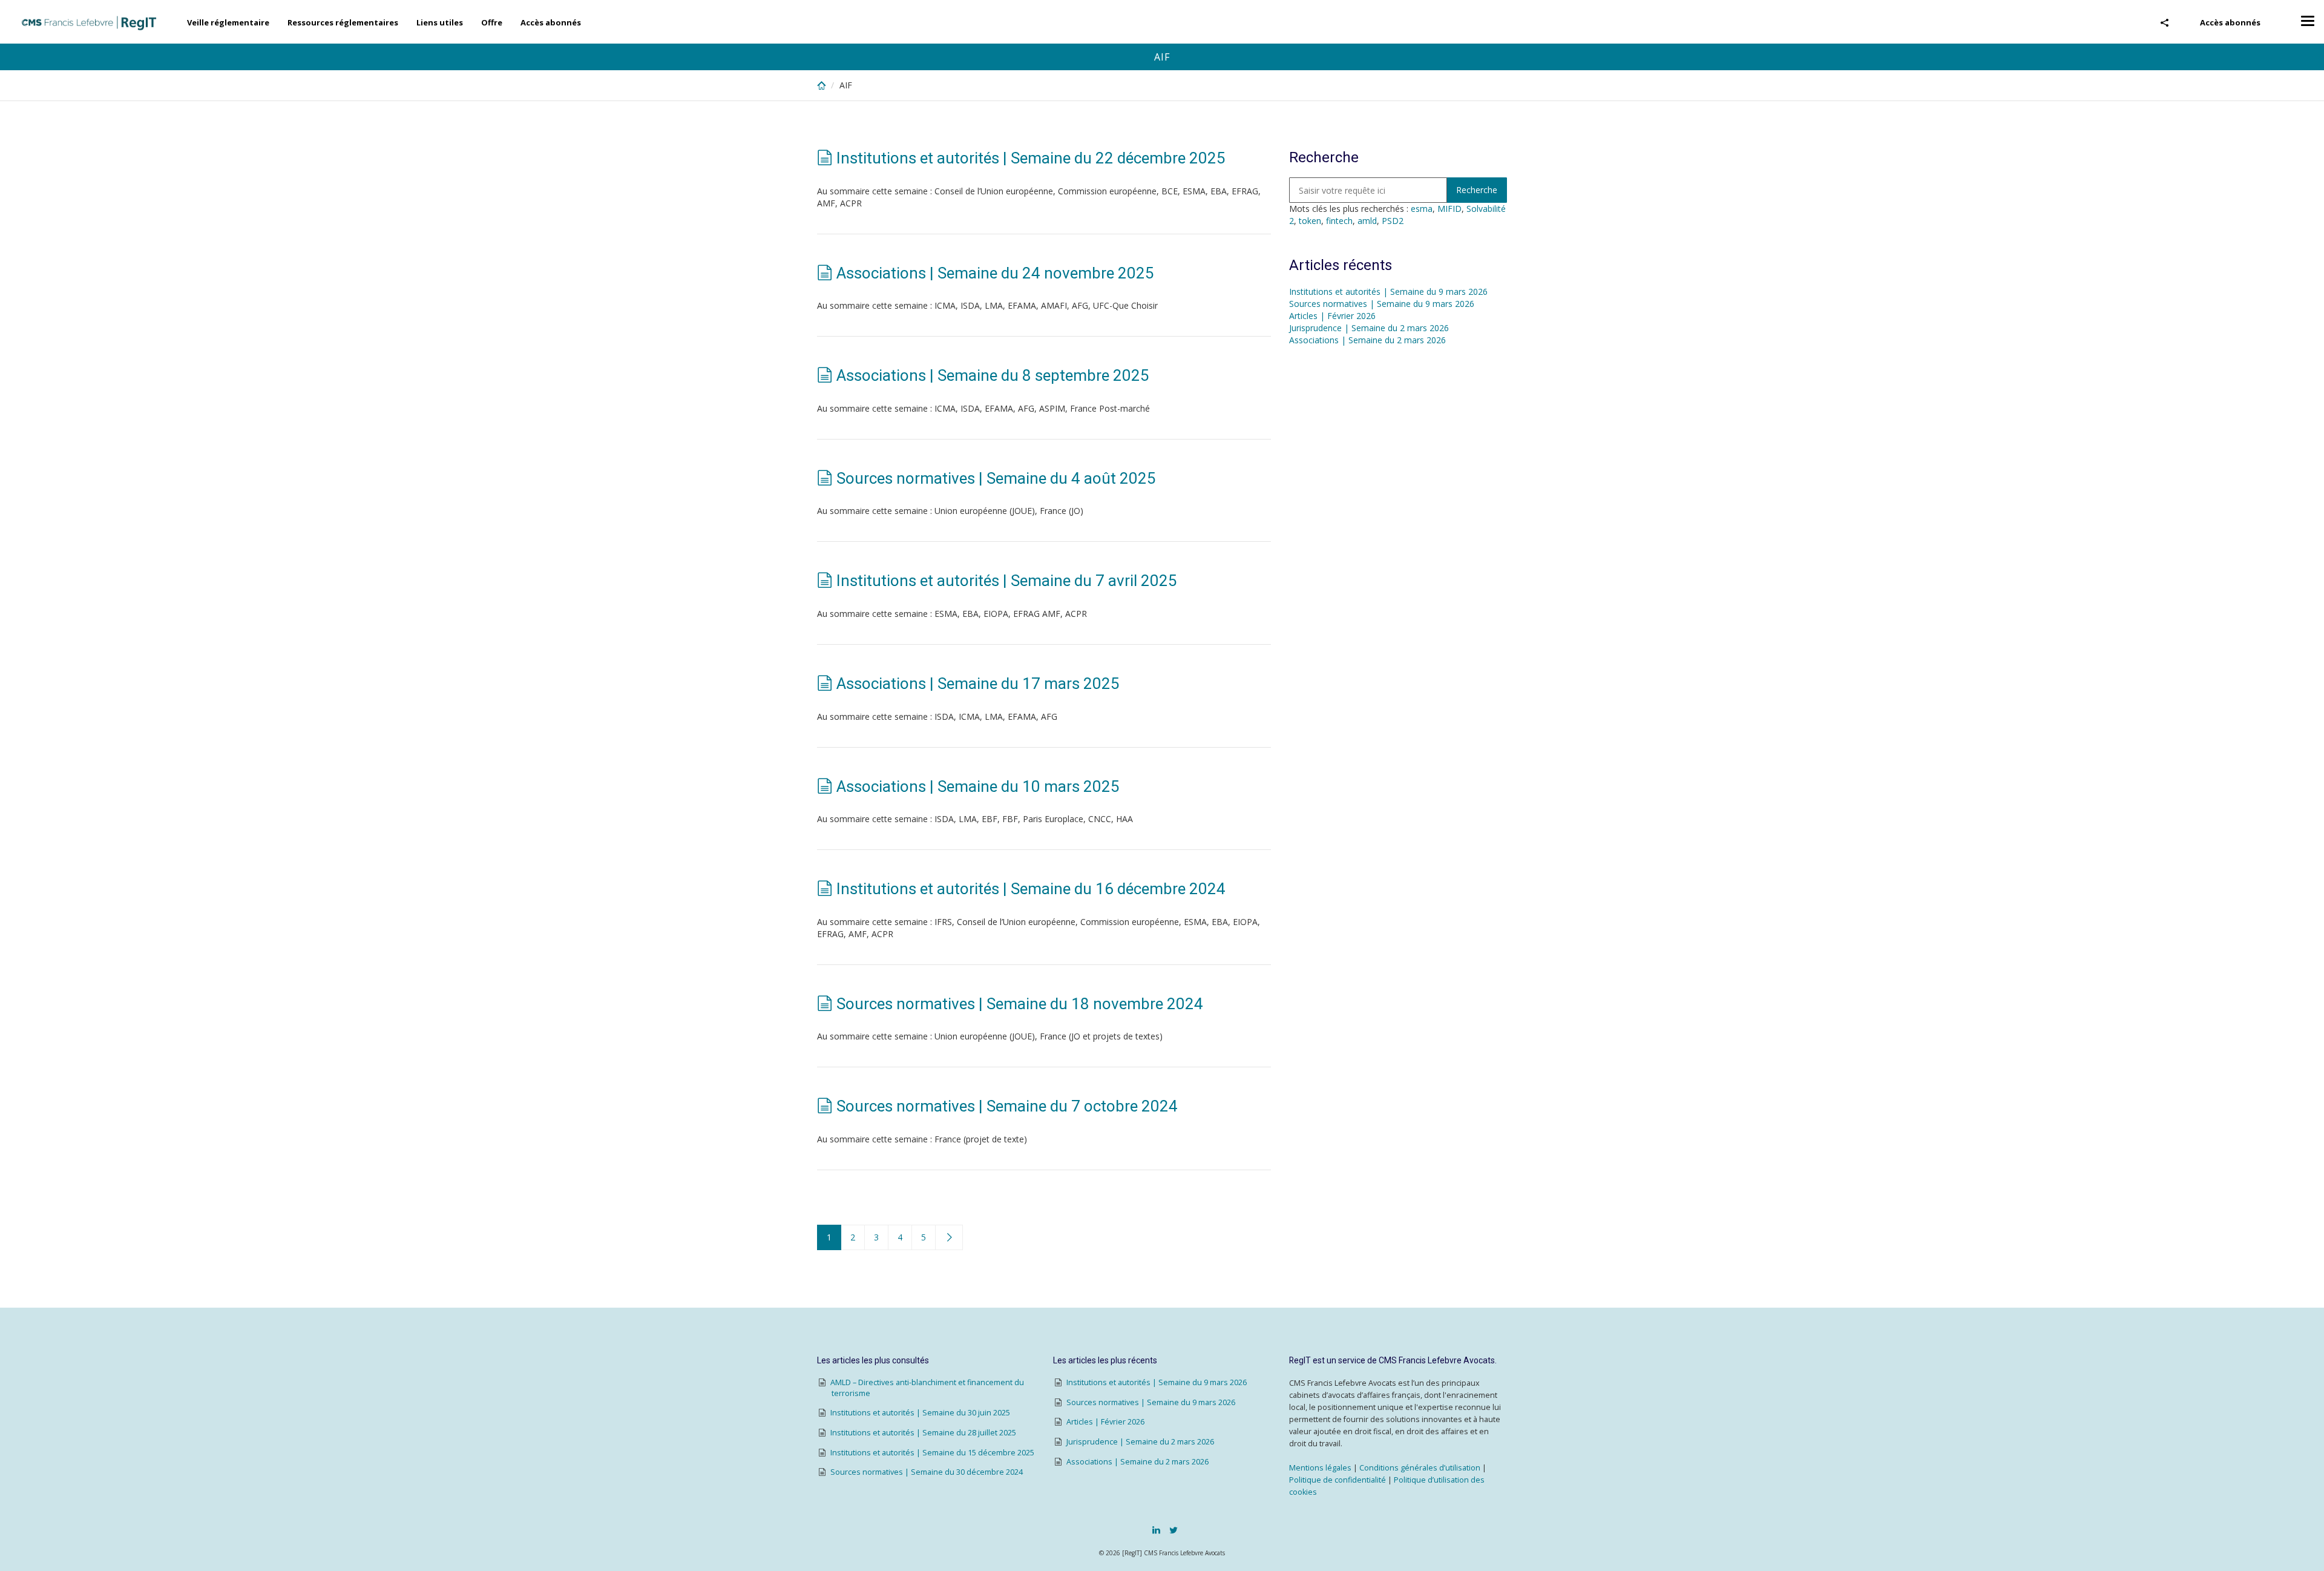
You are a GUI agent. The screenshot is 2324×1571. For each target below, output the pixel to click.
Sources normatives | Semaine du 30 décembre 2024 (927, 1472)
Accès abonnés (2230, 22)
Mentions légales (1320, 1468)
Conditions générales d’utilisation (1420, 1468)
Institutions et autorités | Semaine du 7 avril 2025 (1007, 581)
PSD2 (1393, 221)
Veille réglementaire (228, 22)
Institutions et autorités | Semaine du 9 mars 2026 (1388, 291)
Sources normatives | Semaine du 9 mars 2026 (1382, 304)
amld (1367, 221)
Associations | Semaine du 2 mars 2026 (1367, 340)
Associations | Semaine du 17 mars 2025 (978, 683)
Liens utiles (440, 22)
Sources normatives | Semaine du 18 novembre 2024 (1020, 1004)
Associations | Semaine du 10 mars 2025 (978, 786)
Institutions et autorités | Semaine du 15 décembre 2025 (932, 1453)
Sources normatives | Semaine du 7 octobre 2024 (1007, 1106)
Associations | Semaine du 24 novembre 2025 (995, 273)
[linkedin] (1156, 1530)
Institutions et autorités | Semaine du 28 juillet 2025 (923, 1433)
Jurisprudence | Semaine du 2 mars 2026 (1369, 328)
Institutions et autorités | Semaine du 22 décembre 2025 (1031, 158)
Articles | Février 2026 (1332, 316)
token (1310, 221)
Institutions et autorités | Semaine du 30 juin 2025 (920, 1413)
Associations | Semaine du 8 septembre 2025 (993, 375)
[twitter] (1173, 1530)
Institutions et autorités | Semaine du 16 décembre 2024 (1031, 889)
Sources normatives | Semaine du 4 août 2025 (996, 478)
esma (1422, 209)
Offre (492, 22)
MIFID (1449, 209)
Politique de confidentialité (1338, 1480)
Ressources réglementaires (343, 22)
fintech (1339, 221)
